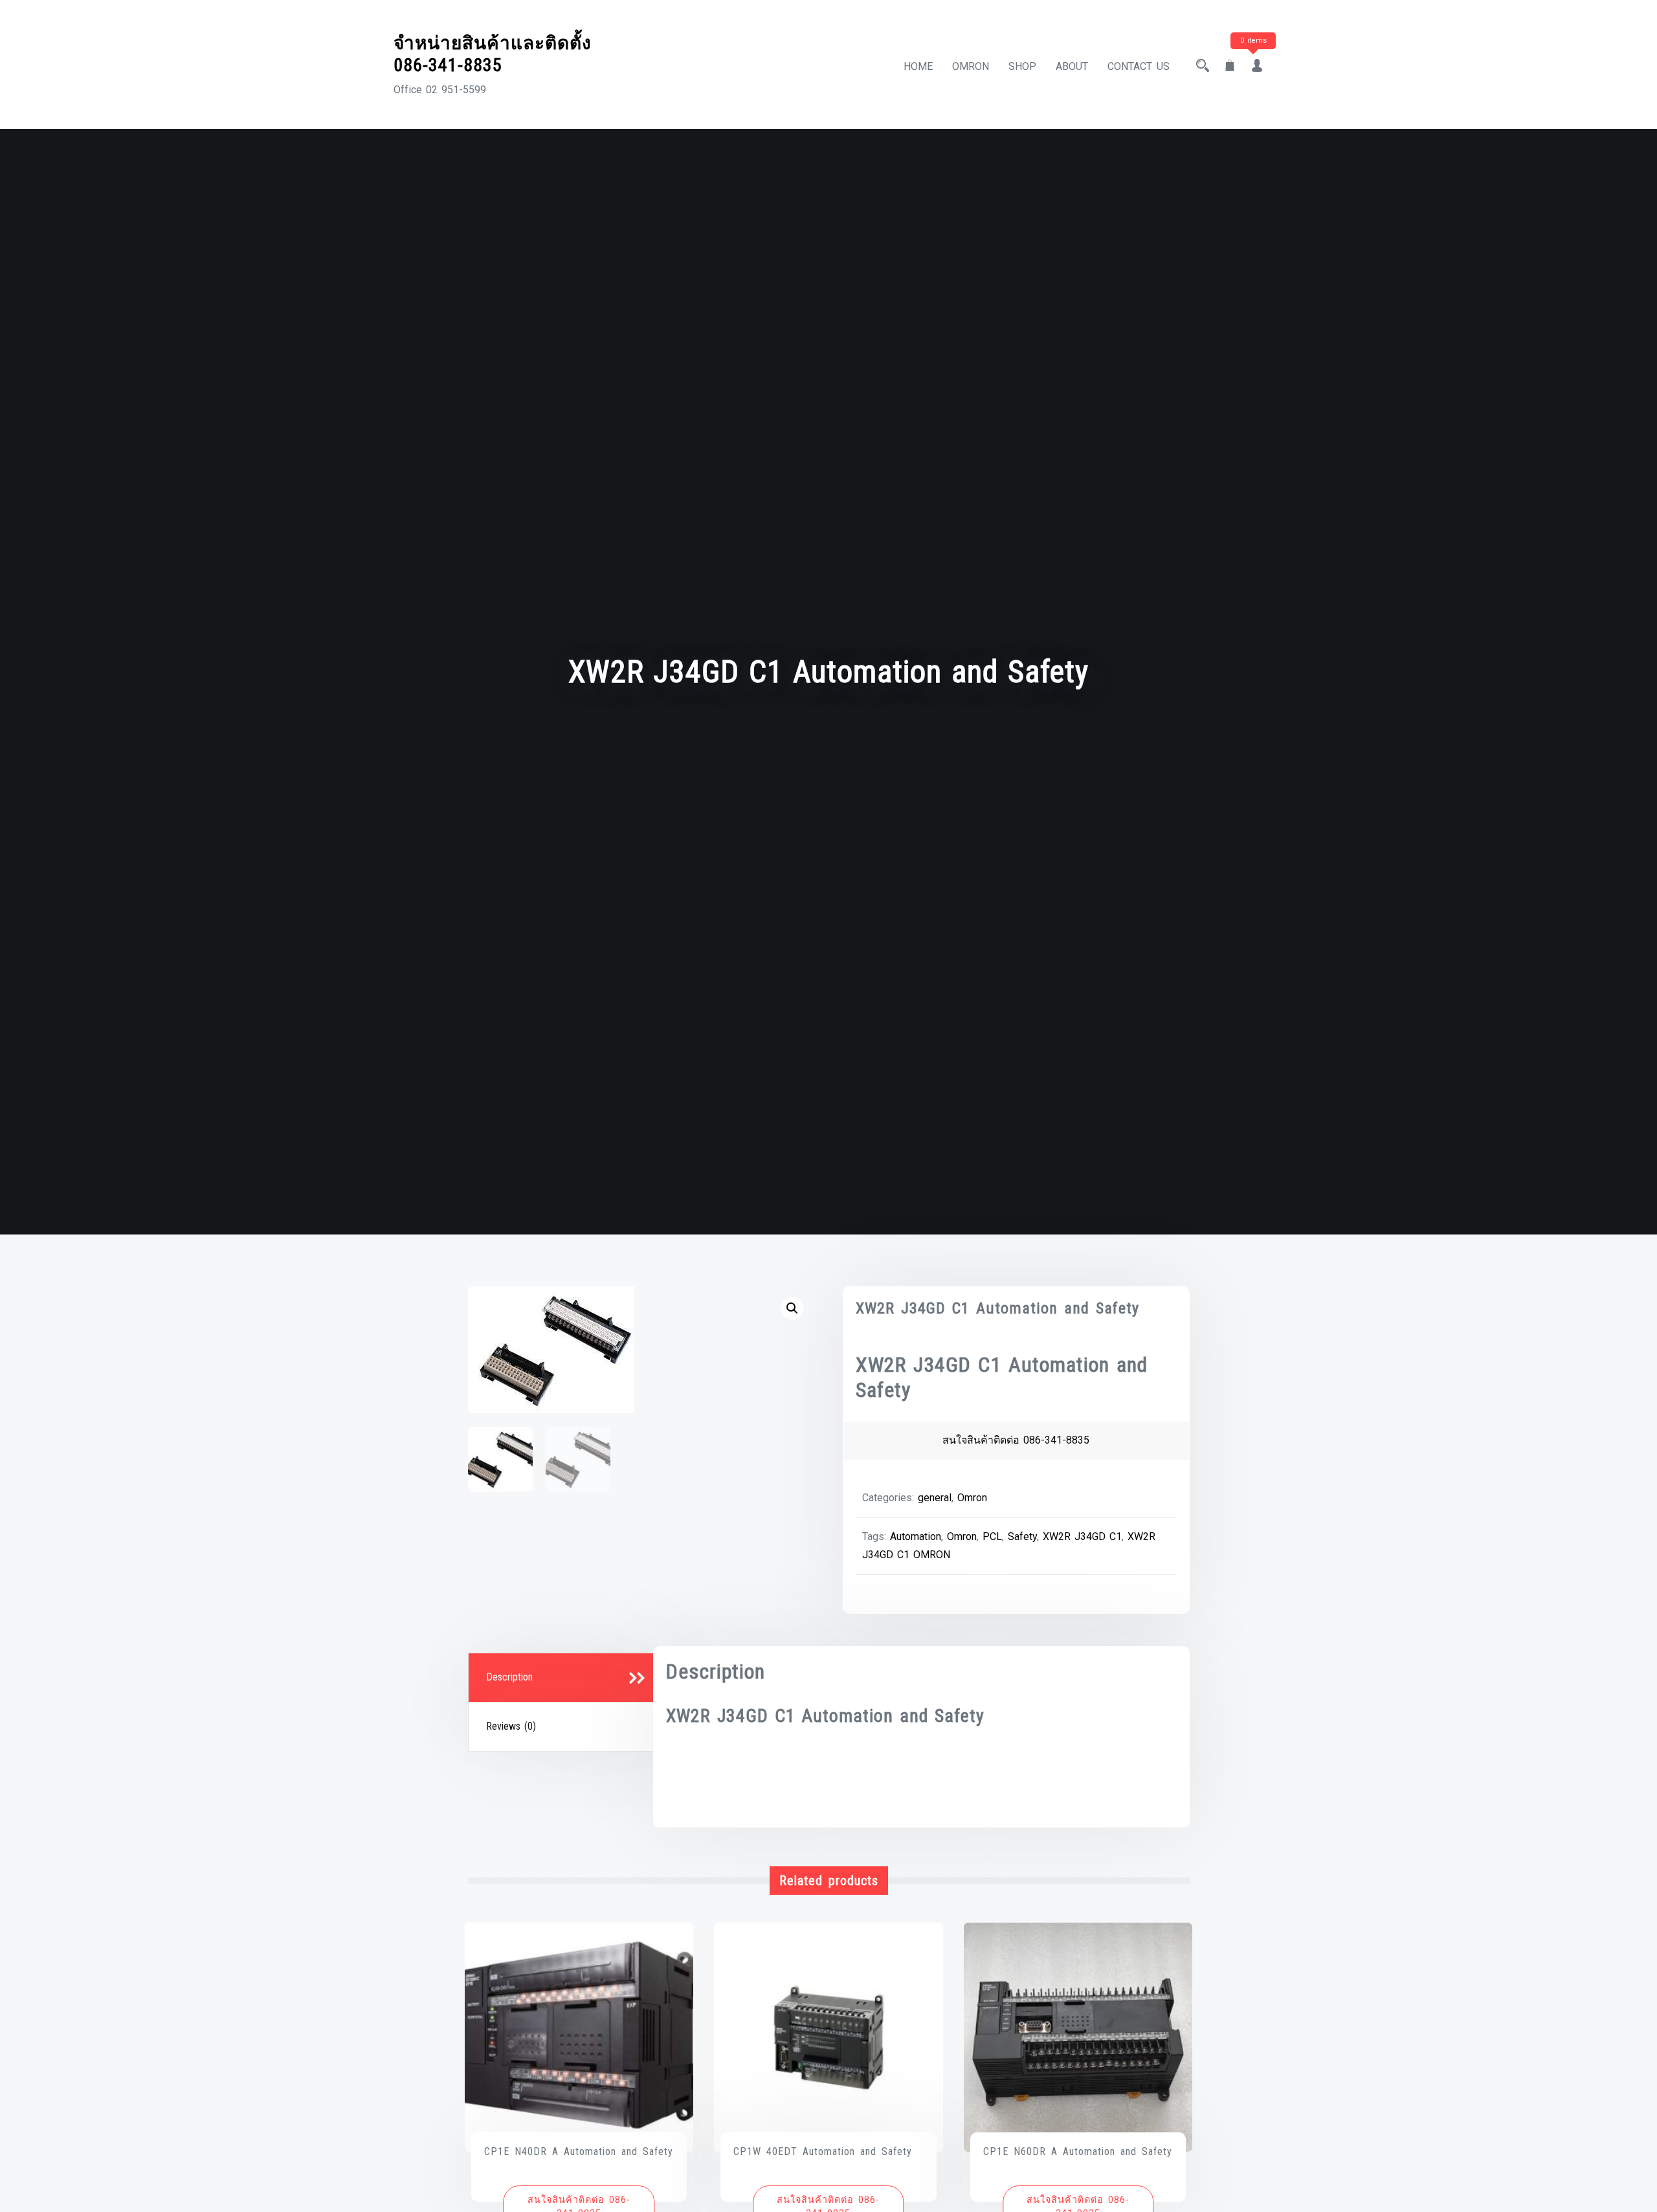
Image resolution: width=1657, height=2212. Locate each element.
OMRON (971, 66)
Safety (1022, 1536)
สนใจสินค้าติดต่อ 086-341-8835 (1016, 1440)
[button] (792, 1308)
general (935, 1498)
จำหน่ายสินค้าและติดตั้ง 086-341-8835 (493, 54)
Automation (916, 1536)
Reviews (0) (511, 1726)
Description (509, 1677)
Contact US (1139, 66)
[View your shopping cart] (1230, 66)
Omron (972, 1498)
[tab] (562, 1678)
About (1072, 66)
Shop (1022, 66)
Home (918, 66)
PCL (992, 1536)
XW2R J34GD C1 (1082, 1536)
